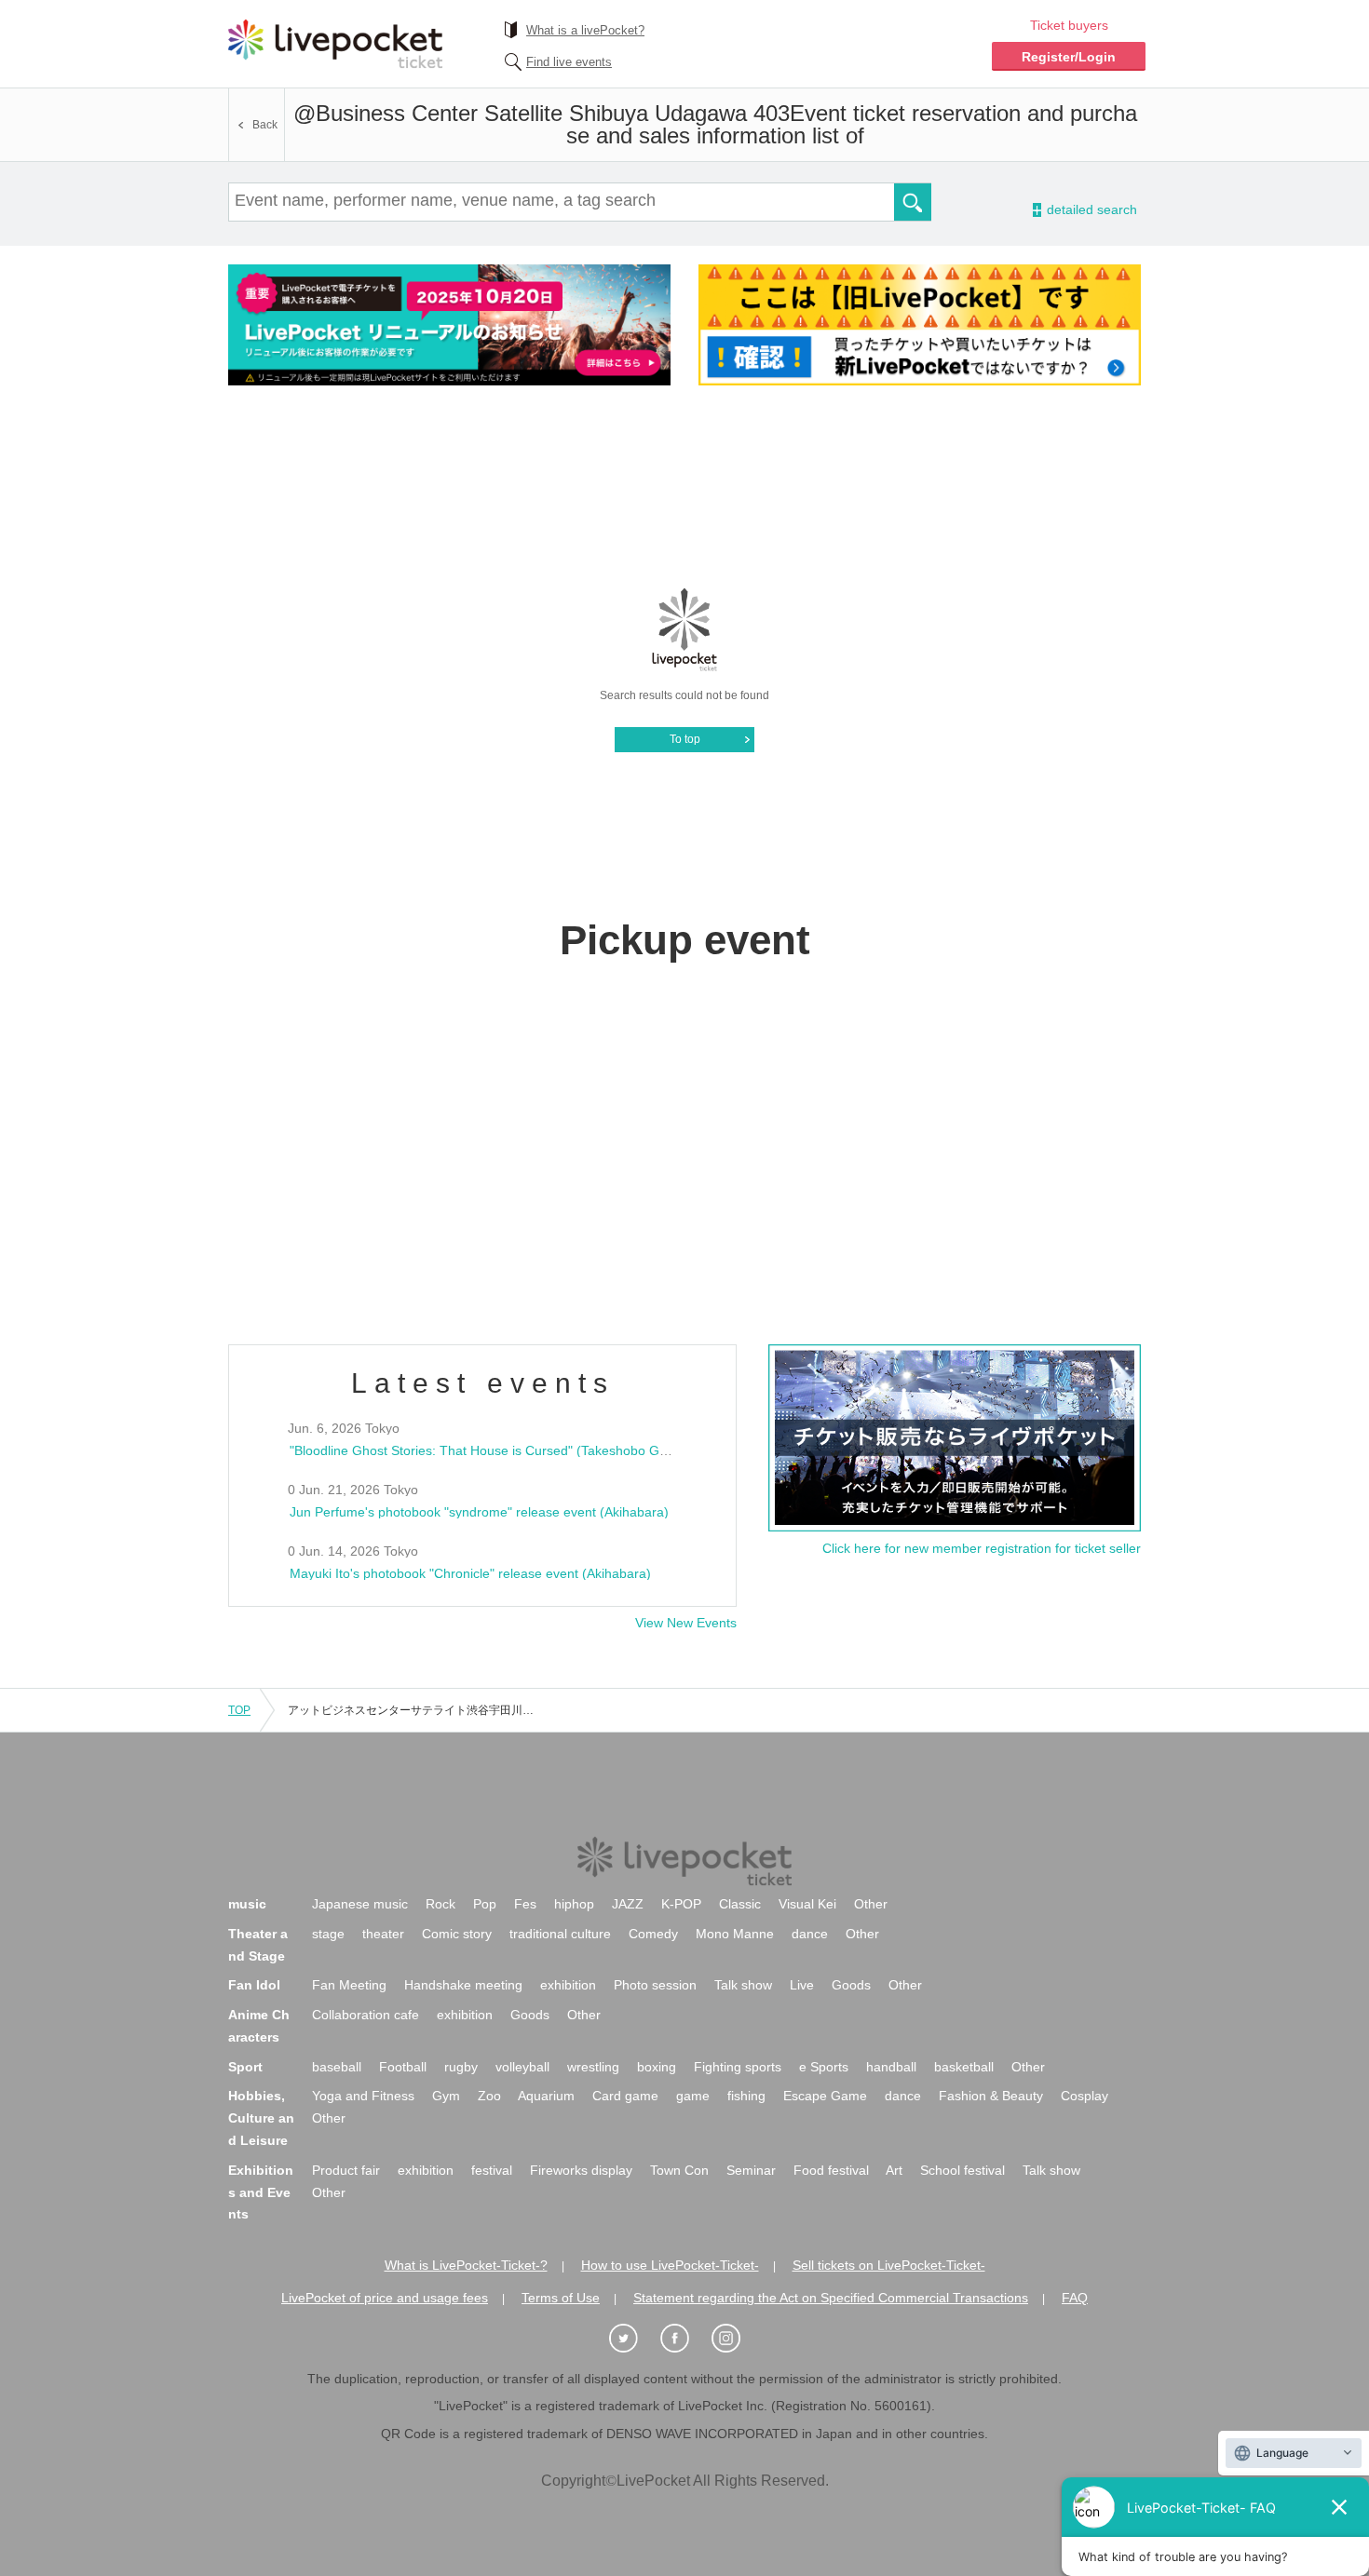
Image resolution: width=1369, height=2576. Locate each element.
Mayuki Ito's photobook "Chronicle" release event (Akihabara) (470, 1573)
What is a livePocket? (585, 30)
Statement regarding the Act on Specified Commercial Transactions (831, 2298)
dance (810, 1934)
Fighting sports (738, 2067)
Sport (245, 2067)
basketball (964, 2067)
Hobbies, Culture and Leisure (261, 2118)
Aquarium (546, 2096)
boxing (657, 2067)
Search (913, 202)
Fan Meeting (349, 1985)
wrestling (593, 2067)
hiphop (574, 1904)
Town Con (679, 2170)
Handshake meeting (463, 1985)
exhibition (568, 1985)
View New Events (686, 1623)
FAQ (1075, 2298)
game (693, 2096)
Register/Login (1069, 57)
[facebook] (684, 2339)
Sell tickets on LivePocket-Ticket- (889, 2265)
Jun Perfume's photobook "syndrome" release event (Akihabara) (479, 1512)
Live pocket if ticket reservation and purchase (335, 44)
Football (403, 2067)
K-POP (681, 1904)
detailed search (1091, 210)
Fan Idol (254, 1985)
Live (802, 1985)
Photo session (655, 1985)
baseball (337, 2067)
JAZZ (628, 1904)
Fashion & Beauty (991, 2096)
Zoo (489, 2096)
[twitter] (633, 2339)
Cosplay (1084, 2096)
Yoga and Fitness (363, 2096)
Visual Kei (807, 1904)
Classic (740, 1904)
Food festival (831, 2170)
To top (685, 739)
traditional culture (560, 1934)
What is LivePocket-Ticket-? (466, 2265)
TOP (239, 1710)
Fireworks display (581, 2170)
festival (492, 2170)
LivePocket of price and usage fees (385, 2298)
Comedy (653, 1934)
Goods (851, 1985)
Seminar (751, 2170)
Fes (525, 1904)
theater (383, 1934)
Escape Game (825, 2096)
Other (871, 1904)
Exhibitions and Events (261, 2192)
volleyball (522, 2067)
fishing (746, 2096)
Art (894, 2170)
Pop (485, 1904)
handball (891, 2067)
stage (328, 1934)
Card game (625, 2096)
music (247, 1904)
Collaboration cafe (366, 2015)
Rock (441, 1904)
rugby (461, 2067)
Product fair (346, 2170)
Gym (446, 2096)
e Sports (824, 2067)
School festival (962, 2170)
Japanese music (360, 1904)
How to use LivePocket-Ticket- (670, 2265)
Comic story (457, 1934)
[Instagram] (736, 2339)
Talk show (743, 1985)
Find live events (569, 62)
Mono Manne (735, 1934)
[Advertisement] (684, 485)
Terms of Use (561, 2298)
